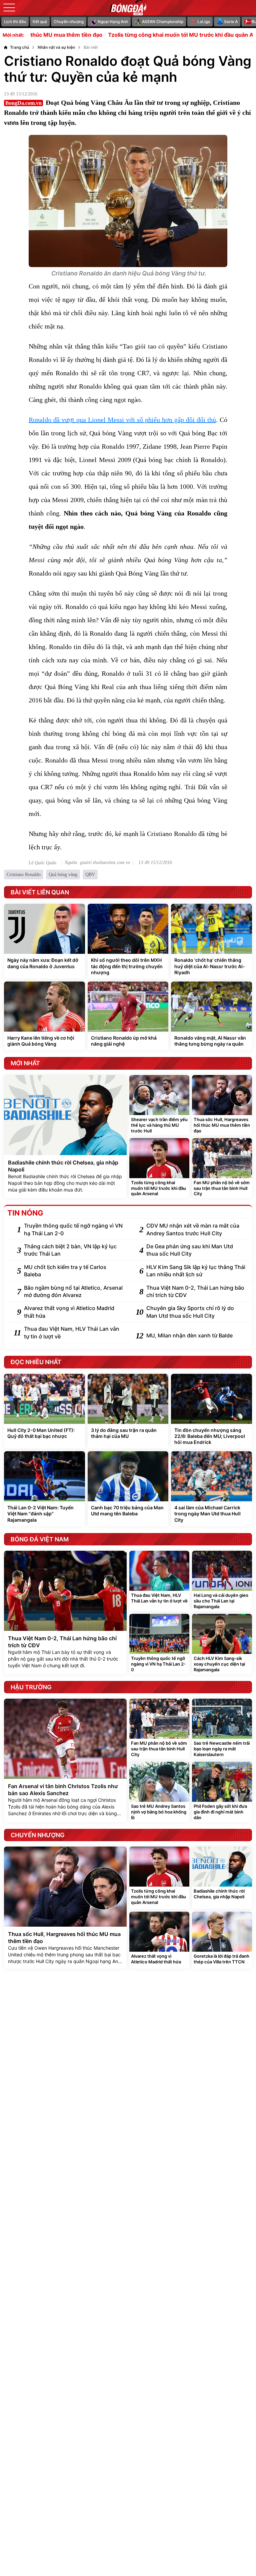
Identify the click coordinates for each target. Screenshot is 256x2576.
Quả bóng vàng (63, 875)
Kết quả (40, 22)
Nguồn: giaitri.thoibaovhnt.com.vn (97, 863)
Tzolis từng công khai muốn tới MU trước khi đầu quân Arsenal (143, 35)
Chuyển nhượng (69, 22)
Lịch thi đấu (15, 22)
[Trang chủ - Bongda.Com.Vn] (128, 8)
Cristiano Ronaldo (24, 875)
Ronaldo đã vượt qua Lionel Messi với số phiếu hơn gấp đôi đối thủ (122, 420)
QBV (90, 875)
